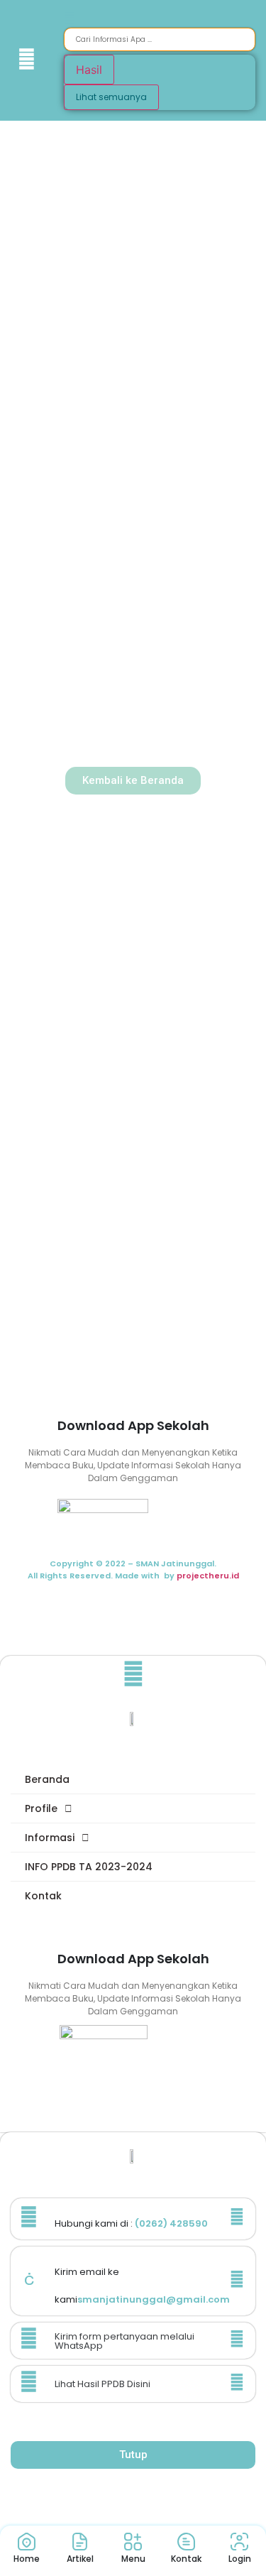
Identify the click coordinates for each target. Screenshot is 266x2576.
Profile (41, 1808)
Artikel (80, 2559)
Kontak (43, 1896)
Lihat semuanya (111, 97)
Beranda (47, 1779)
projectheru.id (208, 1576)
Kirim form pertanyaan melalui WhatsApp (124, 2341)
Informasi (50, 1838)
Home (27, 2559)
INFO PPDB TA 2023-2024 (89, 1867)
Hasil (89, 70)
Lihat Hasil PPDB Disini (102, 2384)
